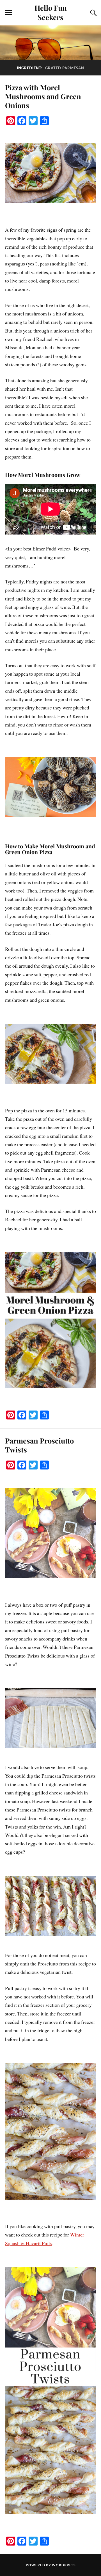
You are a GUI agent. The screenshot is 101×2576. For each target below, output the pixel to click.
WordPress (64, 2565)
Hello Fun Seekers (51, 12)
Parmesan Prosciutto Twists (39, 1445)
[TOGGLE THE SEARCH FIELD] (93, 13)
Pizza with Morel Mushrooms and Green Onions (43, 96)
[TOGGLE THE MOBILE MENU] (8, 13)
